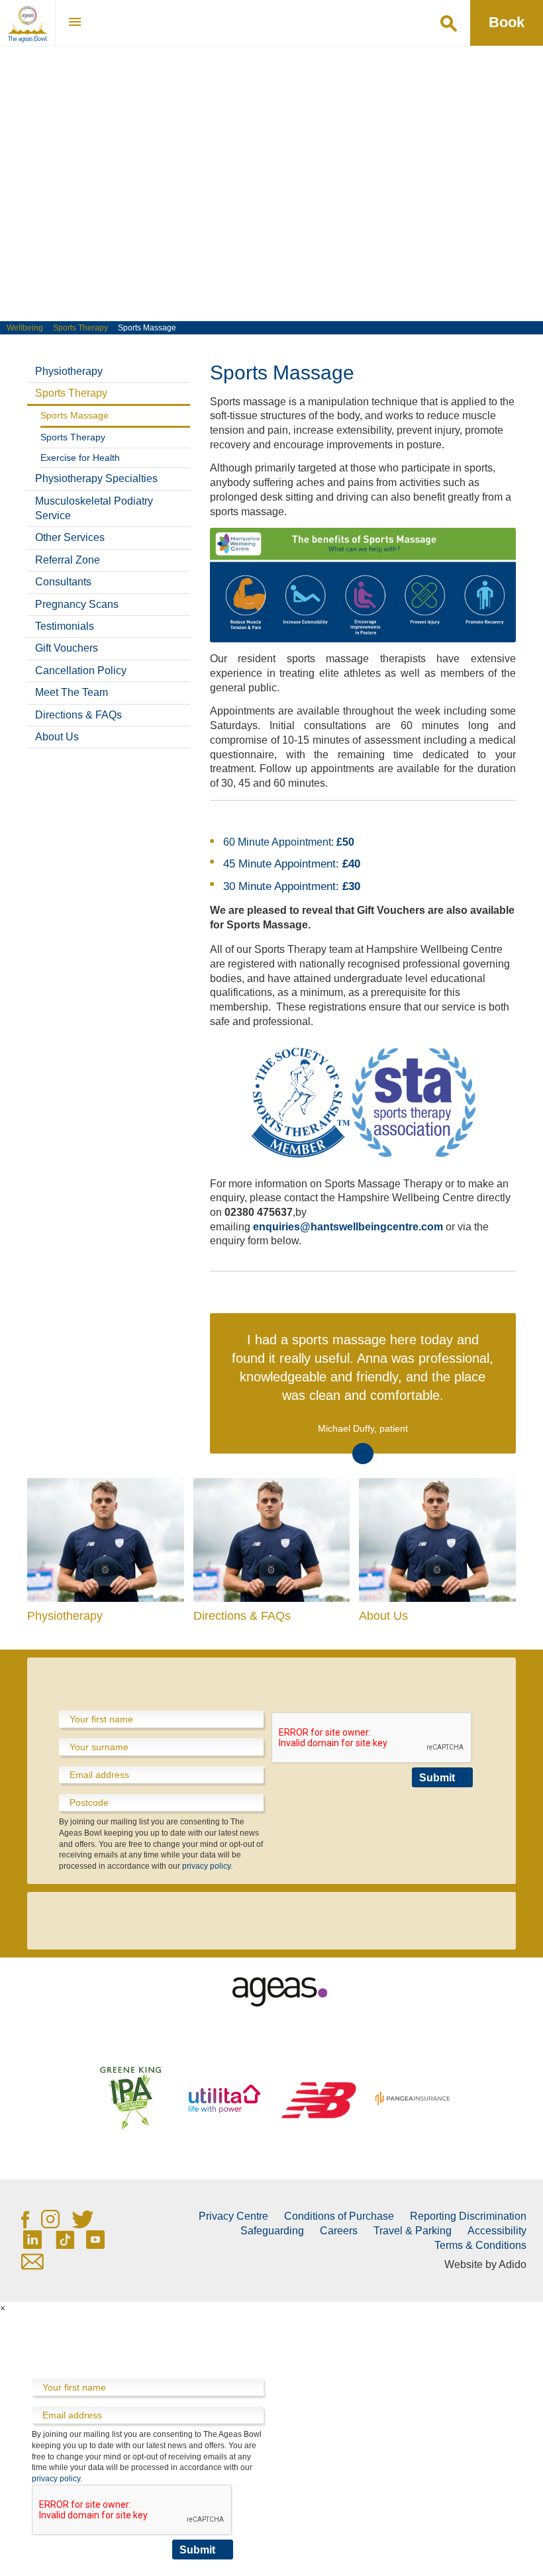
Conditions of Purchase (339, 2216)
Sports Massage (74, 415)
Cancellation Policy (81, 670)
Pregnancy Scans (77, 604)
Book (507, 22)
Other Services (70, 537)
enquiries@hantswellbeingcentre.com (348, 1227)
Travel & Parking (413, 2231)
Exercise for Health (80, 458)
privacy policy (206, 1866)
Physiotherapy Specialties (96, 478)
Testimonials (65, 626)
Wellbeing (25, 328)
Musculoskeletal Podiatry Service (94, 508)
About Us (57, 737)
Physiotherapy (69, 371)
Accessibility (497, 2231)
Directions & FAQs (78, 715)
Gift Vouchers (67, 648)
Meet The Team (72, 692)
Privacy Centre (233, 2216)
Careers (339, 2231)
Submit (437, 1778)
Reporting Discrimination (468, 2216)
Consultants (63, 582)
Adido (513, 2264)
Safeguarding (272, 2231)
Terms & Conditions (480, 2245)
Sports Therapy (80, 328)
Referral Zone (68, 560)
